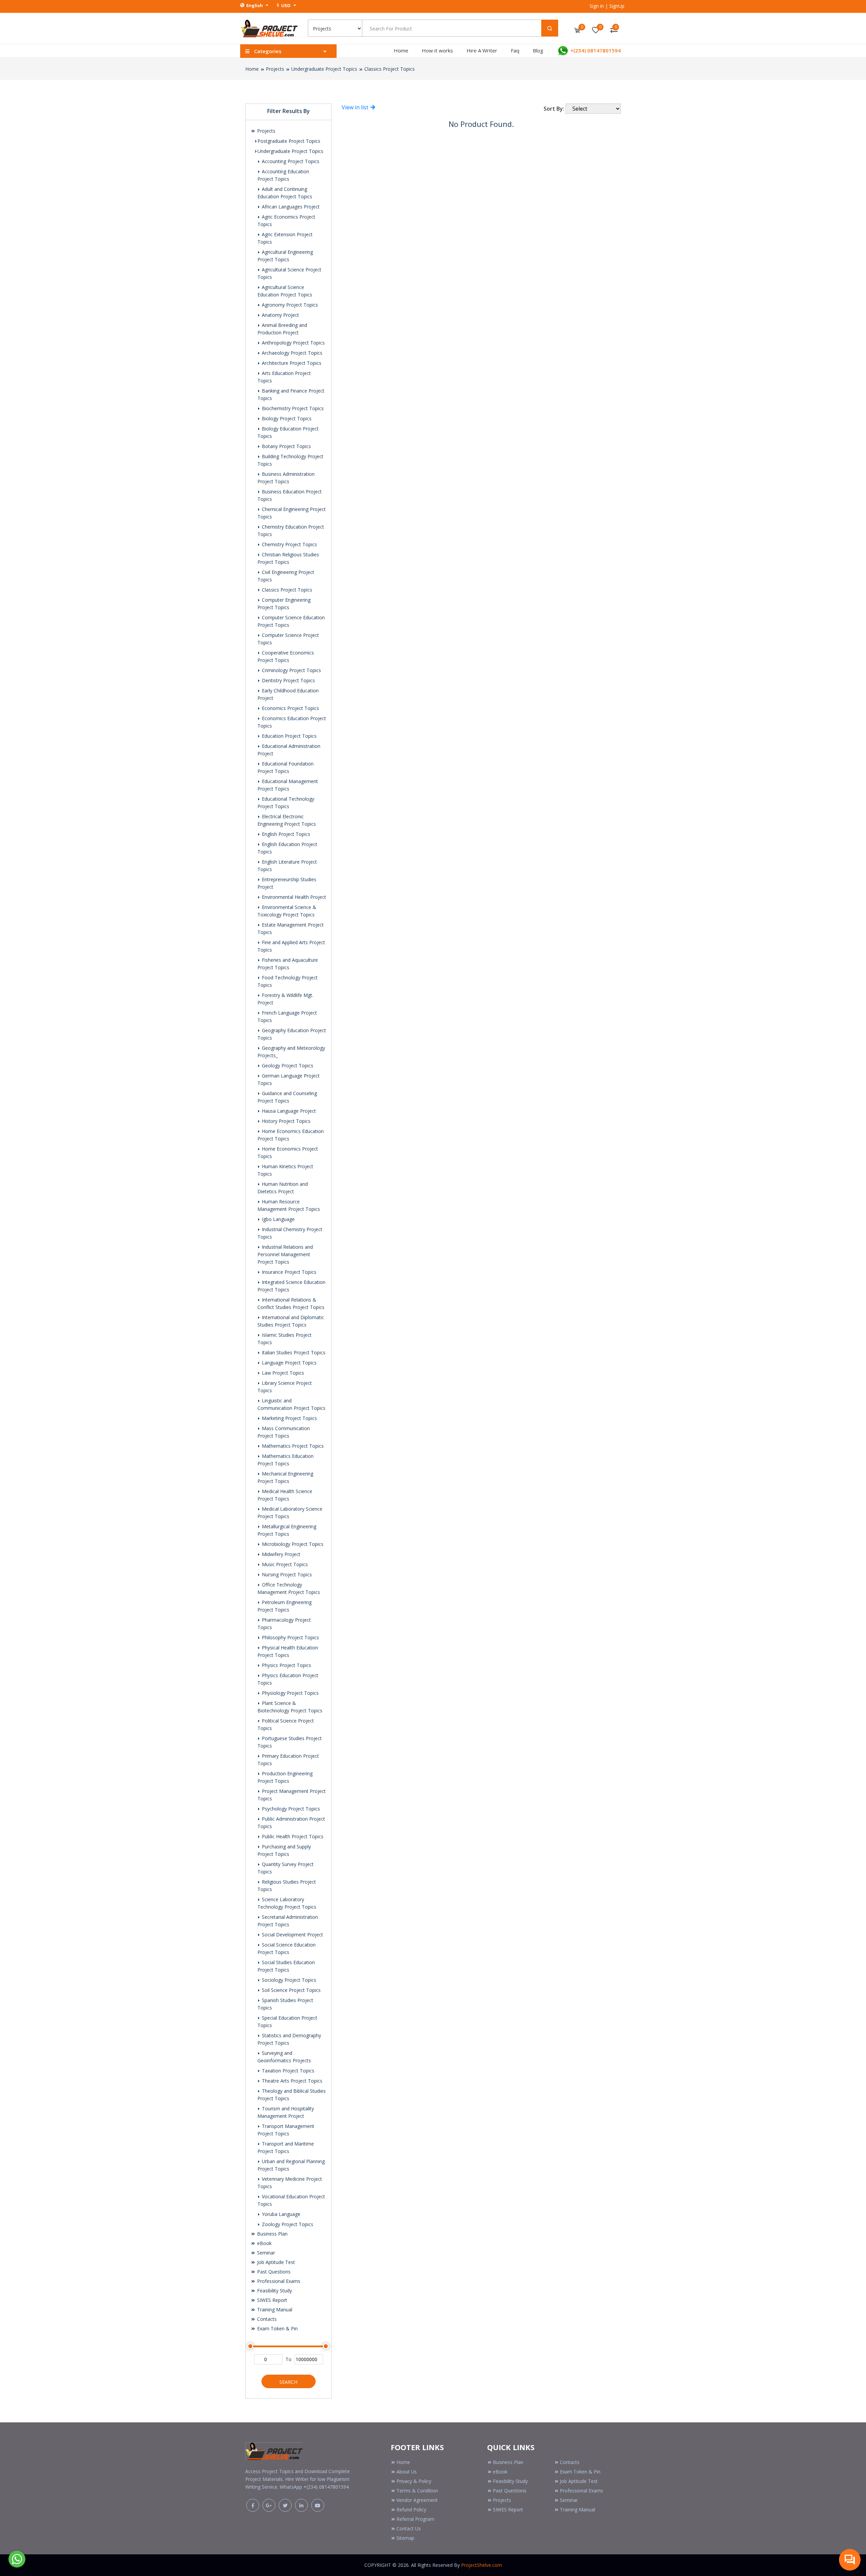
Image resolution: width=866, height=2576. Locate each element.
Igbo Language (278, 1219)
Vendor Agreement (417, 2500)
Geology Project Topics (287, 1065)
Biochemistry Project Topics (292, 408)
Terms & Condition (417, 2491)
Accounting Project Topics (290, 161)
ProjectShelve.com (482, 2565)
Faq (515, 50)
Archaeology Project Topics (291, 353)
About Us (407, 2472)
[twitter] (285, 2505)
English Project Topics (285, 834)
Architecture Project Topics (291, 363)
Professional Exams (278, 2281)
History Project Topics (286, 1121)
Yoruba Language (280, 2214)
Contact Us (409, 2528)
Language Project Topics (289, 1363)
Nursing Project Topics (286, 1574)
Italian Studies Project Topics (293, 1352)
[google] (269, 2505)
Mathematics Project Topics (292, 1446)
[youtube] (318, 2505)
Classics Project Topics (390, 69)
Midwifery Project (280, 1554)
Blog (538, 50)
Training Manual (274, 2309)
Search (288, 2382)
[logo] (274, 2450)
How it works (437, 50)
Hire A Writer (482, 50)
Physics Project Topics (286, 1665)
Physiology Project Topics (290, 1693)
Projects (275, 69)
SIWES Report (271, 2300)
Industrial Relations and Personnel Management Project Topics (285, 1254)
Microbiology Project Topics (292, 1544)
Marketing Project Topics (289, 1418)
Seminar (265, 2253)
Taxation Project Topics (287, 2071)
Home (401, 50)
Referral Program (415, 2519)
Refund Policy (411, 2510)
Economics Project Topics (290, 708)
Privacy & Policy (414, 2481)
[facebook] (253, 2505)
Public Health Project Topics (292, 1836)
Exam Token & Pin (277, 2328)
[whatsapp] (17, 2558)
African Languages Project (290, 207)
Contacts (266, 2319)
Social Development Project (292, 1935)
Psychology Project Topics (290, 1809)
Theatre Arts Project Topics (291, 2081)
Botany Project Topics (286, 446)
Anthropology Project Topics (293, 343)
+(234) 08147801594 (595, 50)
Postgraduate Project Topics (289, 141)
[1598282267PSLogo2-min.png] (269, 28)
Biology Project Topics (286, 418)
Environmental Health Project (293, 897)
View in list (356, 107)
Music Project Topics (284, 1564)
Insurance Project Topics (288, 1272)
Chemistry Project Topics (289, 544)
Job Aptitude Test (275, 2262)
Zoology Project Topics (287, 2224)
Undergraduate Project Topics (324, 69)
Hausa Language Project (288, 1111)
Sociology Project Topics (288, 1980)
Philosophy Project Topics (290, 1637)
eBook (264, 2243)
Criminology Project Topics (291, 670)
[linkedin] (301, 2505)
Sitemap (405, 2538)
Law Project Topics (282, 1373)
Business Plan (272, 2234)
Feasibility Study (274, 2291)
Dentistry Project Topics (288, 680)
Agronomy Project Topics (289, 305)
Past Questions (273, 2272)
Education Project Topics (289, 736)
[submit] (550, 28)
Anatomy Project (280, 315)
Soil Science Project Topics (291, 1990)
